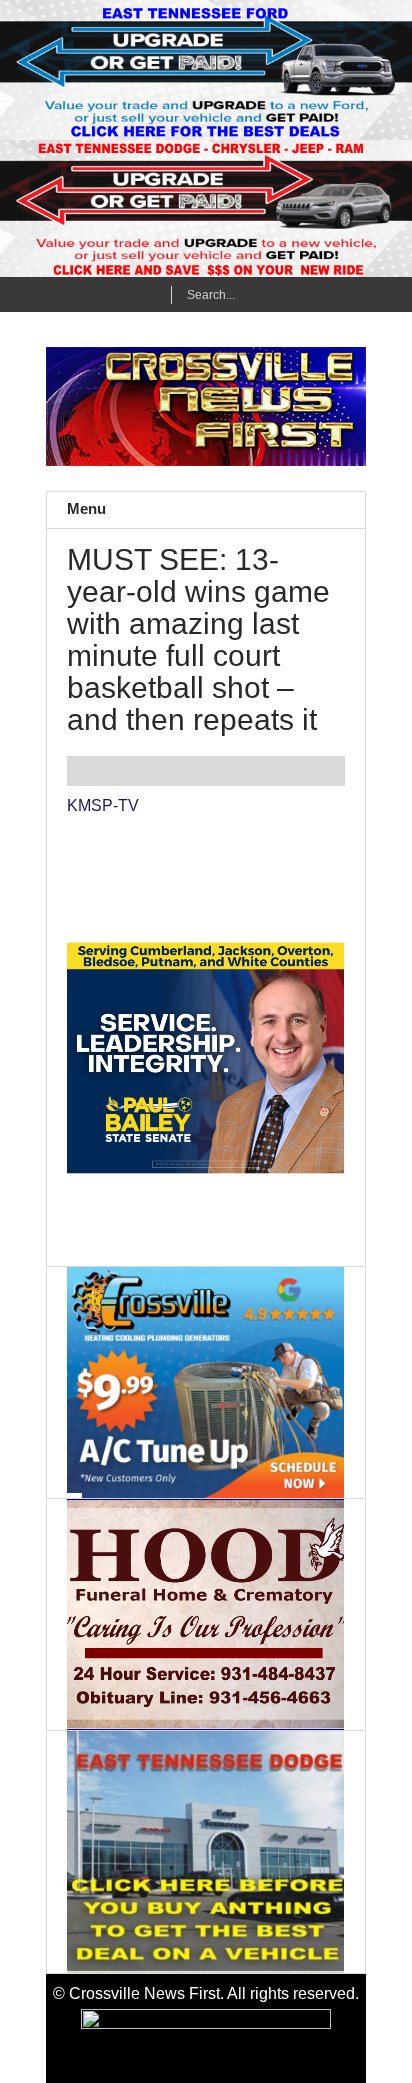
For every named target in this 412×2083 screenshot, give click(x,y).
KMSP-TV (103, 805)
